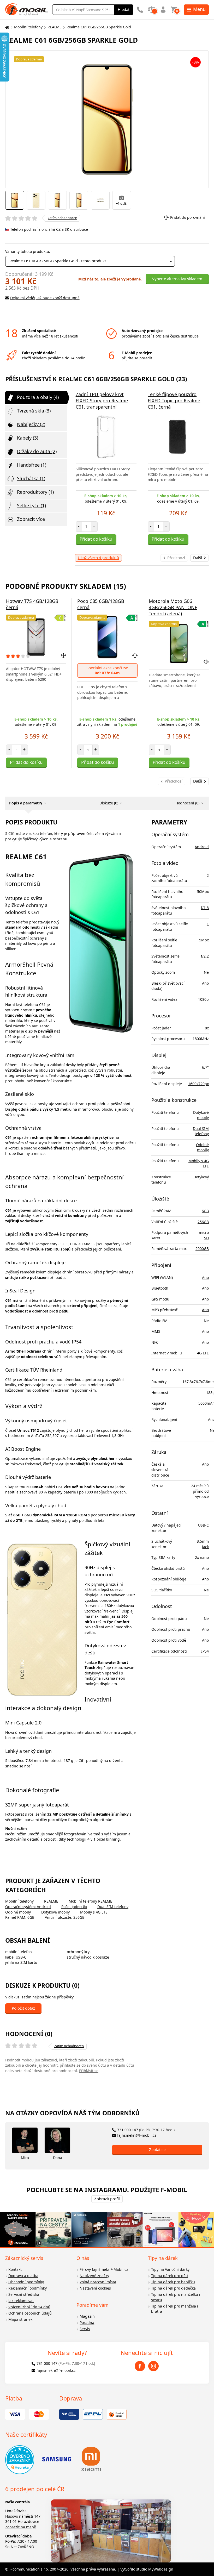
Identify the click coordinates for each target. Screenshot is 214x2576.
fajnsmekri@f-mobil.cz (137, 2135)
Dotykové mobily (55, 1912)
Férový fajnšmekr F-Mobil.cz (104, 2269)
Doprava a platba (23, 2276)
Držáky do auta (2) (37, 451)
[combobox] (90, 261)
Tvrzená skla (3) (34, 411)
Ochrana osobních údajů (30, 2313)
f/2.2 (205, 956)
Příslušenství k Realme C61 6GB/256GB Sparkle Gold (90, 379)
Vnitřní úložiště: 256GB (65, 1917)
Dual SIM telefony (113, 1907)
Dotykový (201, 1177)
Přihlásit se (89, 2071)
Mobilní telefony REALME (90, 1901)
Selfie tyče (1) (31, 505)
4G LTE (203, 1353)
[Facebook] (140, 2366)
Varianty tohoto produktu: (28, 251)
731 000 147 (146, 2130)
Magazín (87, 2316)
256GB (203, 1222)
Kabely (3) (28, 438)
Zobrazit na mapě (21, 2527)
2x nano (202, 1557)
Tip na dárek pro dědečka (173, 2288)
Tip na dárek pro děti (170, 2276)
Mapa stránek (20, 2319)
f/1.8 (205, 908)
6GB (205, 1211)
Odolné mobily (18, 1912)
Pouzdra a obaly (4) (38, 397)
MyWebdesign (161, 2569)
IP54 (205, 1651)
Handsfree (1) (32, 465)
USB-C (203, 1525)
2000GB (202, 1249)
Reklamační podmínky (28, 2288)
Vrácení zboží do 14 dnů (29, 2307)
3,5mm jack (203, 1544)
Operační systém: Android (28, 1907)
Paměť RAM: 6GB (20, 1917)
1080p (203, 999)
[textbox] (90, 261)
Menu (199, 9)
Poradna (87, 2322)
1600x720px (198, 1084)
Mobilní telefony (28, 27)
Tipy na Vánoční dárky (170, 2269)
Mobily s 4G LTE (94, 1912)
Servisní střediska (24, 2294)
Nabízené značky (94, 2276)
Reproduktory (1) (35, 492)
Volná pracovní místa (98, 2282)
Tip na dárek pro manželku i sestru (176, 2297)
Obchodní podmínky (26, 2282)
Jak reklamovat (21, 2301)
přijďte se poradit (137, 358)
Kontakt (15, 2269)
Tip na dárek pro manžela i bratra (175, 2309)
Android (202, 847)
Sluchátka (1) (31, 478)
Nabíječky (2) (31, 424)
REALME (55, 27)
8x (207, 1028)
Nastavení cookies (95, 2288)
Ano (205, 983)
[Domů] (7, 27)
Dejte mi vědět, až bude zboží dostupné (45, 298)
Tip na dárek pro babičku (173, 2282)
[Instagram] (153, 2366)
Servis (85, 2329)
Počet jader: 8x (74, 1907)
